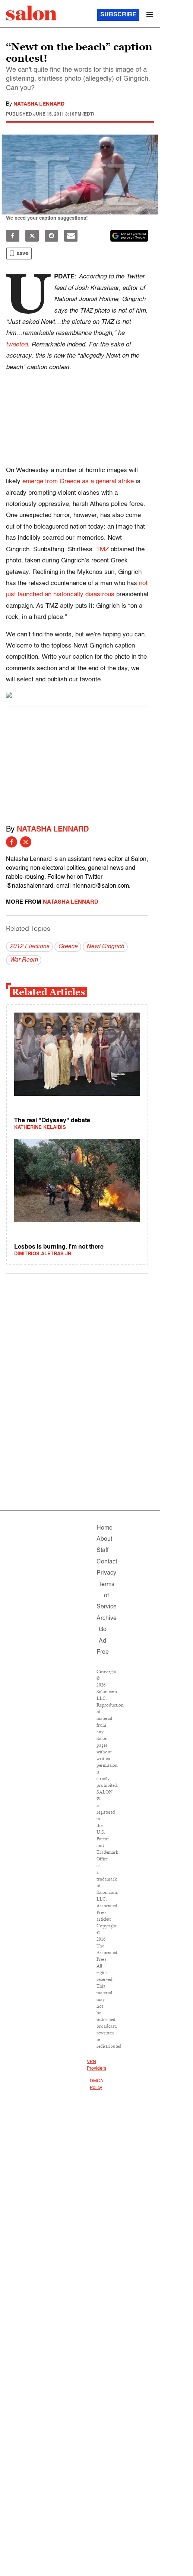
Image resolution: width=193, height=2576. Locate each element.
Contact (107, 1562)
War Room (24, 960)
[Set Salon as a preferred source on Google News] (129, 236)
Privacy (106, 1573)
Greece (68, 947)
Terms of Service (107, 1596)
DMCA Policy (96, 2085)
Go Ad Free (103, 1641)
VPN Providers (96, 2065)
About (104, 1539)
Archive (107, 1618)
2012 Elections (29, 947)
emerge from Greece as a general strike (78, 482)
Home (105, 1528)
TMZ (102, 550)
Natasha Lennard (39, 104)
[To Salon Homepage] (31, 13)
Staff (102, 1550)
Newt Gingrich (105, 947)
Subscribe (118, 15)
